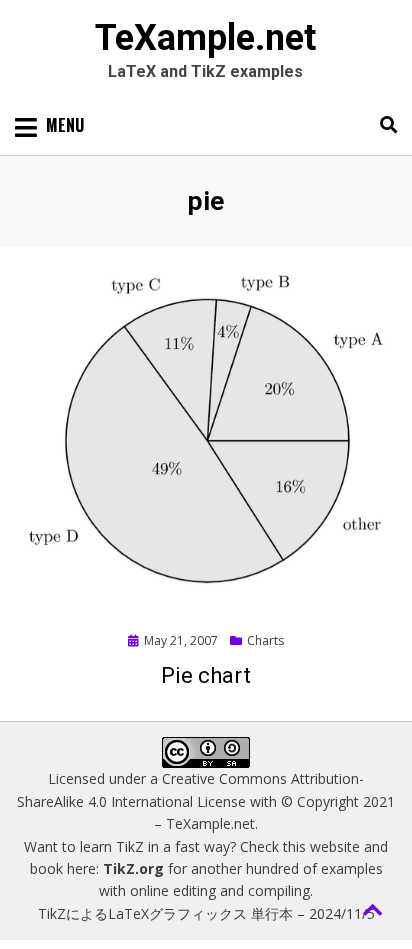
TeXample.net (205, 38)
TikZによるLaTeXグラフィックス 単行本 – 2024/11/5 (206, 913)
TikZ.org (133, 868)
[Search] (383, 125)
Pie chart (206, 675)
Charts (265, 640)
